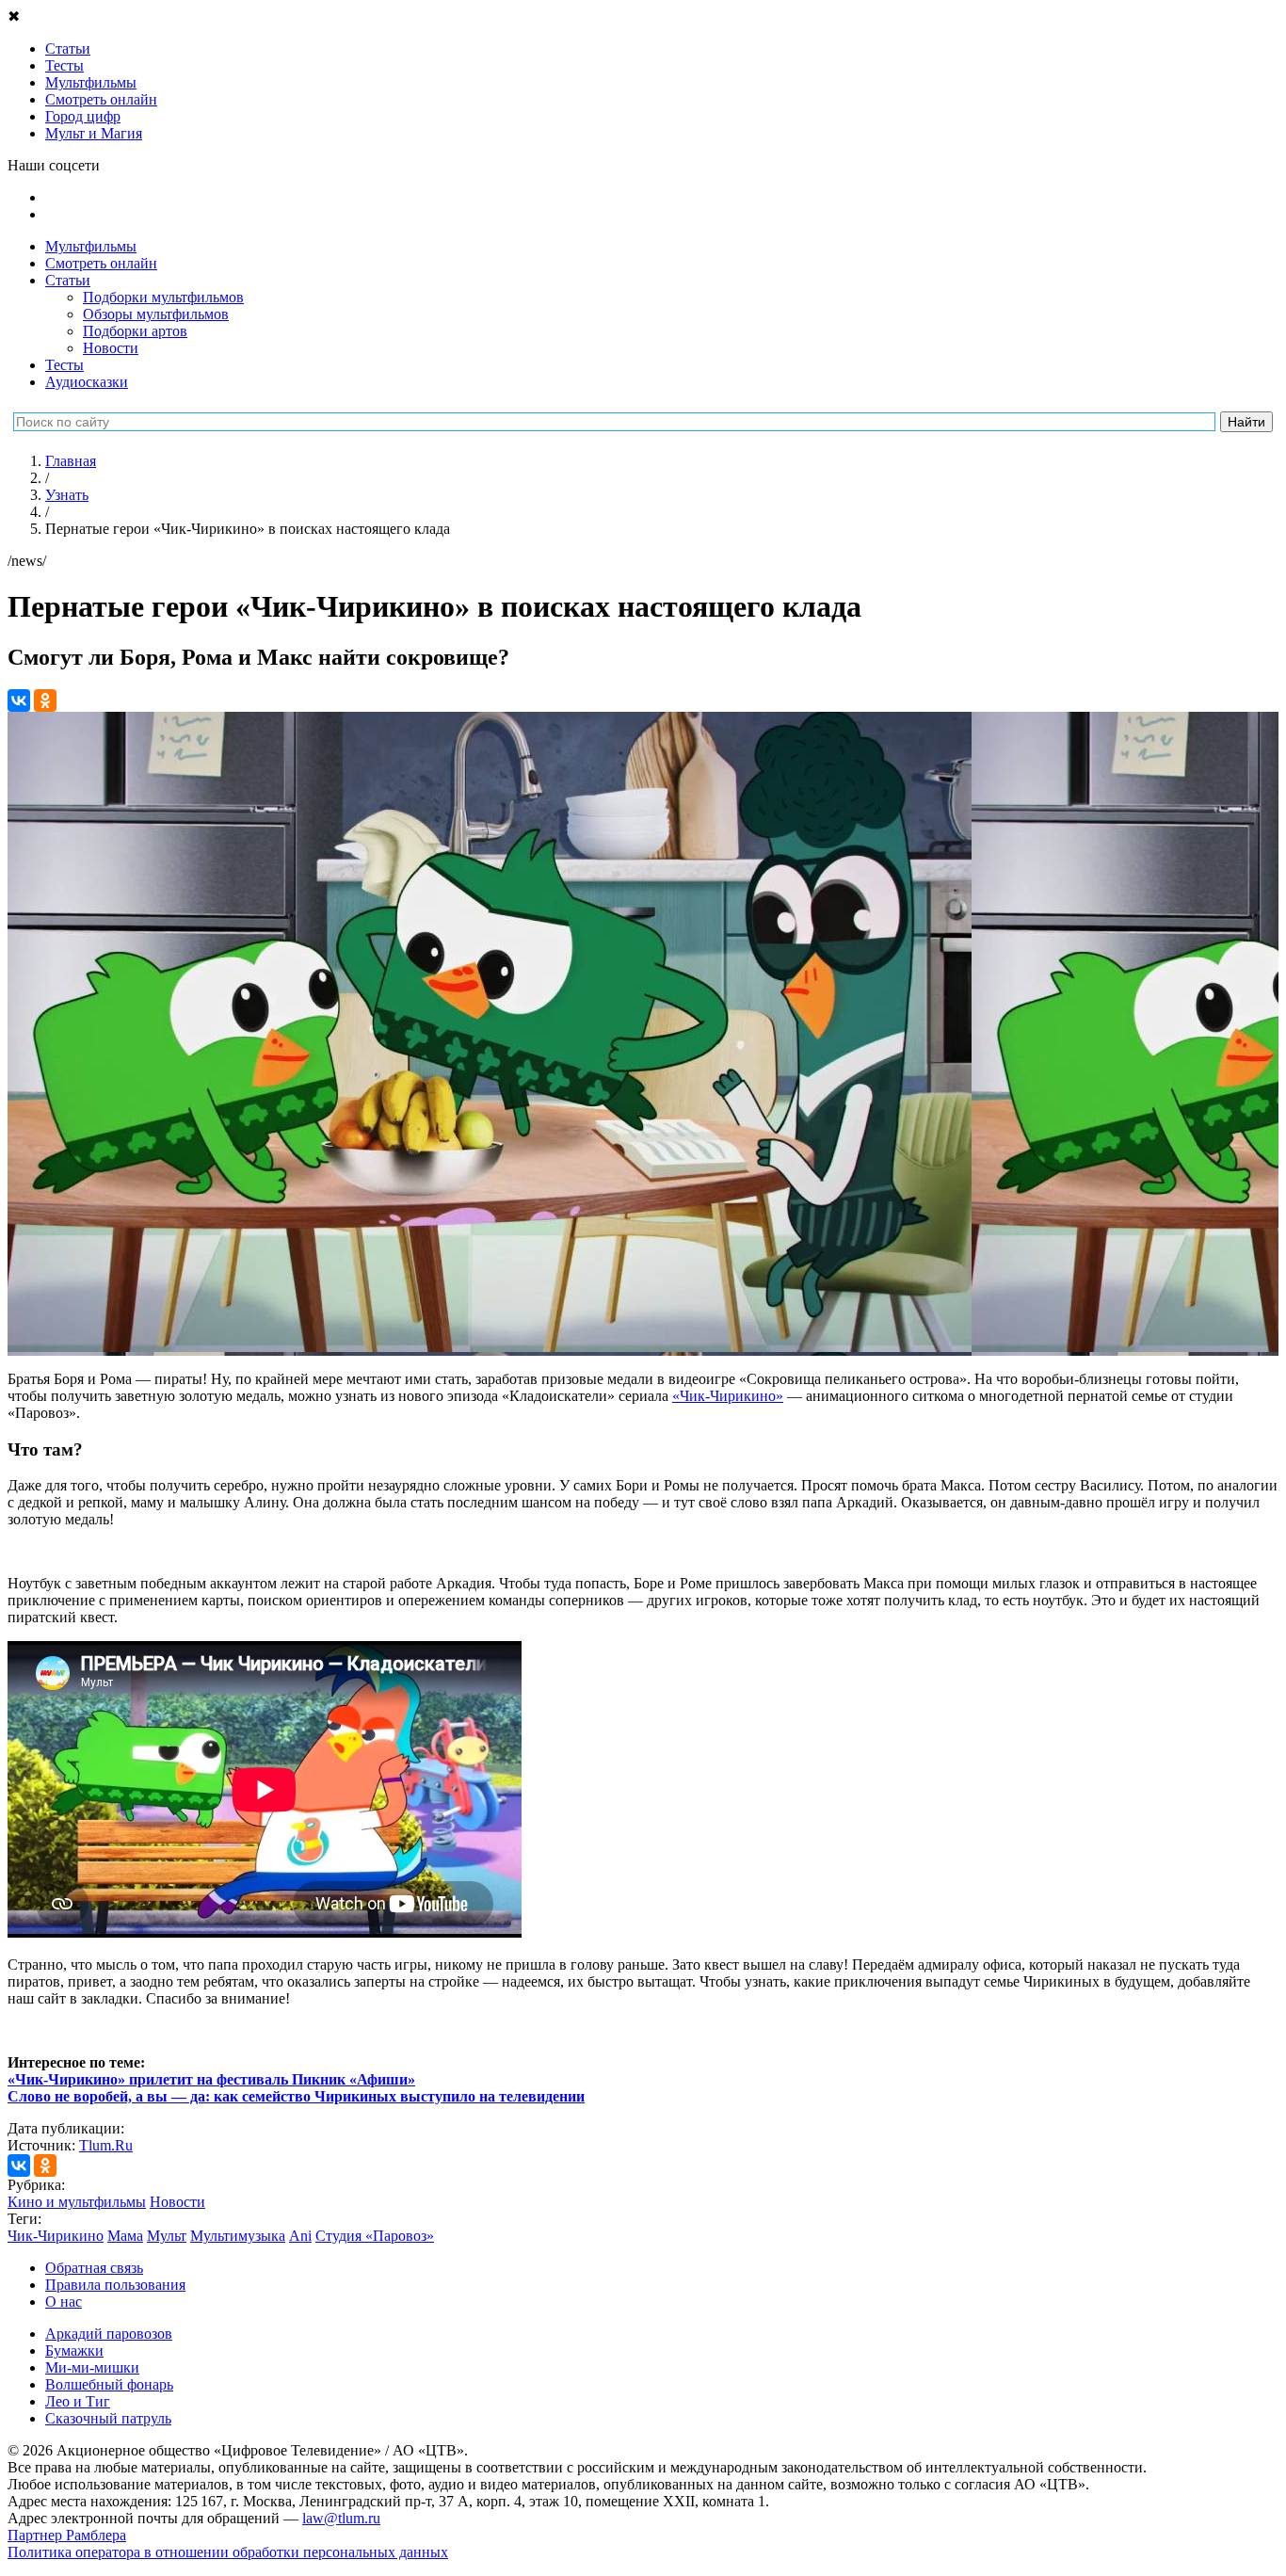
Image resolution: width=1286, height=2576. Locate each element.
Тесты (64, 365)
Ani (300, 2236)
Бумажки (74, 2351)
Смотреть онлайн (101, 263)
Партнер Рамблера (67, 2535)
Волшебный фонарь (109, 2384)
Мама (125, 2236)
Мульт (167, 2236)
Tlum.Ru (106, 2145)
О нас (64, 2302)
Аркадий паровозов (109, 2334)
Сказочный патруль (108, 2418)
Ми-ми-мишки (92, 2367)
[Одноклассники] (45, 700)
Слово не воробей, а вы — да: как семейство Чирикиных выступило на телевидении (296, 2096)
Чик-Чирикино (56, 2236)
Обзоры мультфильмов (156, 314)
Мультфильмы (91, 246)
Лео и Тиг (78, 2401)
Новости (111, 348)
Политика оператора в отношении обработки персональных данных (228, 2552)
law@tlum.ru (341, 2518)
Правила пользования (115, 2285)
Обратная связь (94, 2268)
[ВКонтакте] (19, 700)
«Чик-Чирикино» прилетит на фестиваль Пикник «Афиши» (211, 2079)
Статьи (68, 280)
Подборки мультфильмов (163, 297)
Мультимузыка (238, 2236)
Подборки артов (135, 331)
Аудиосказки (87, 382)
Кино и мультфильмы (77, 2202)
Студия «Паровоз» (375, 2236)
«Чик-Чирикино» (728, 1396)
